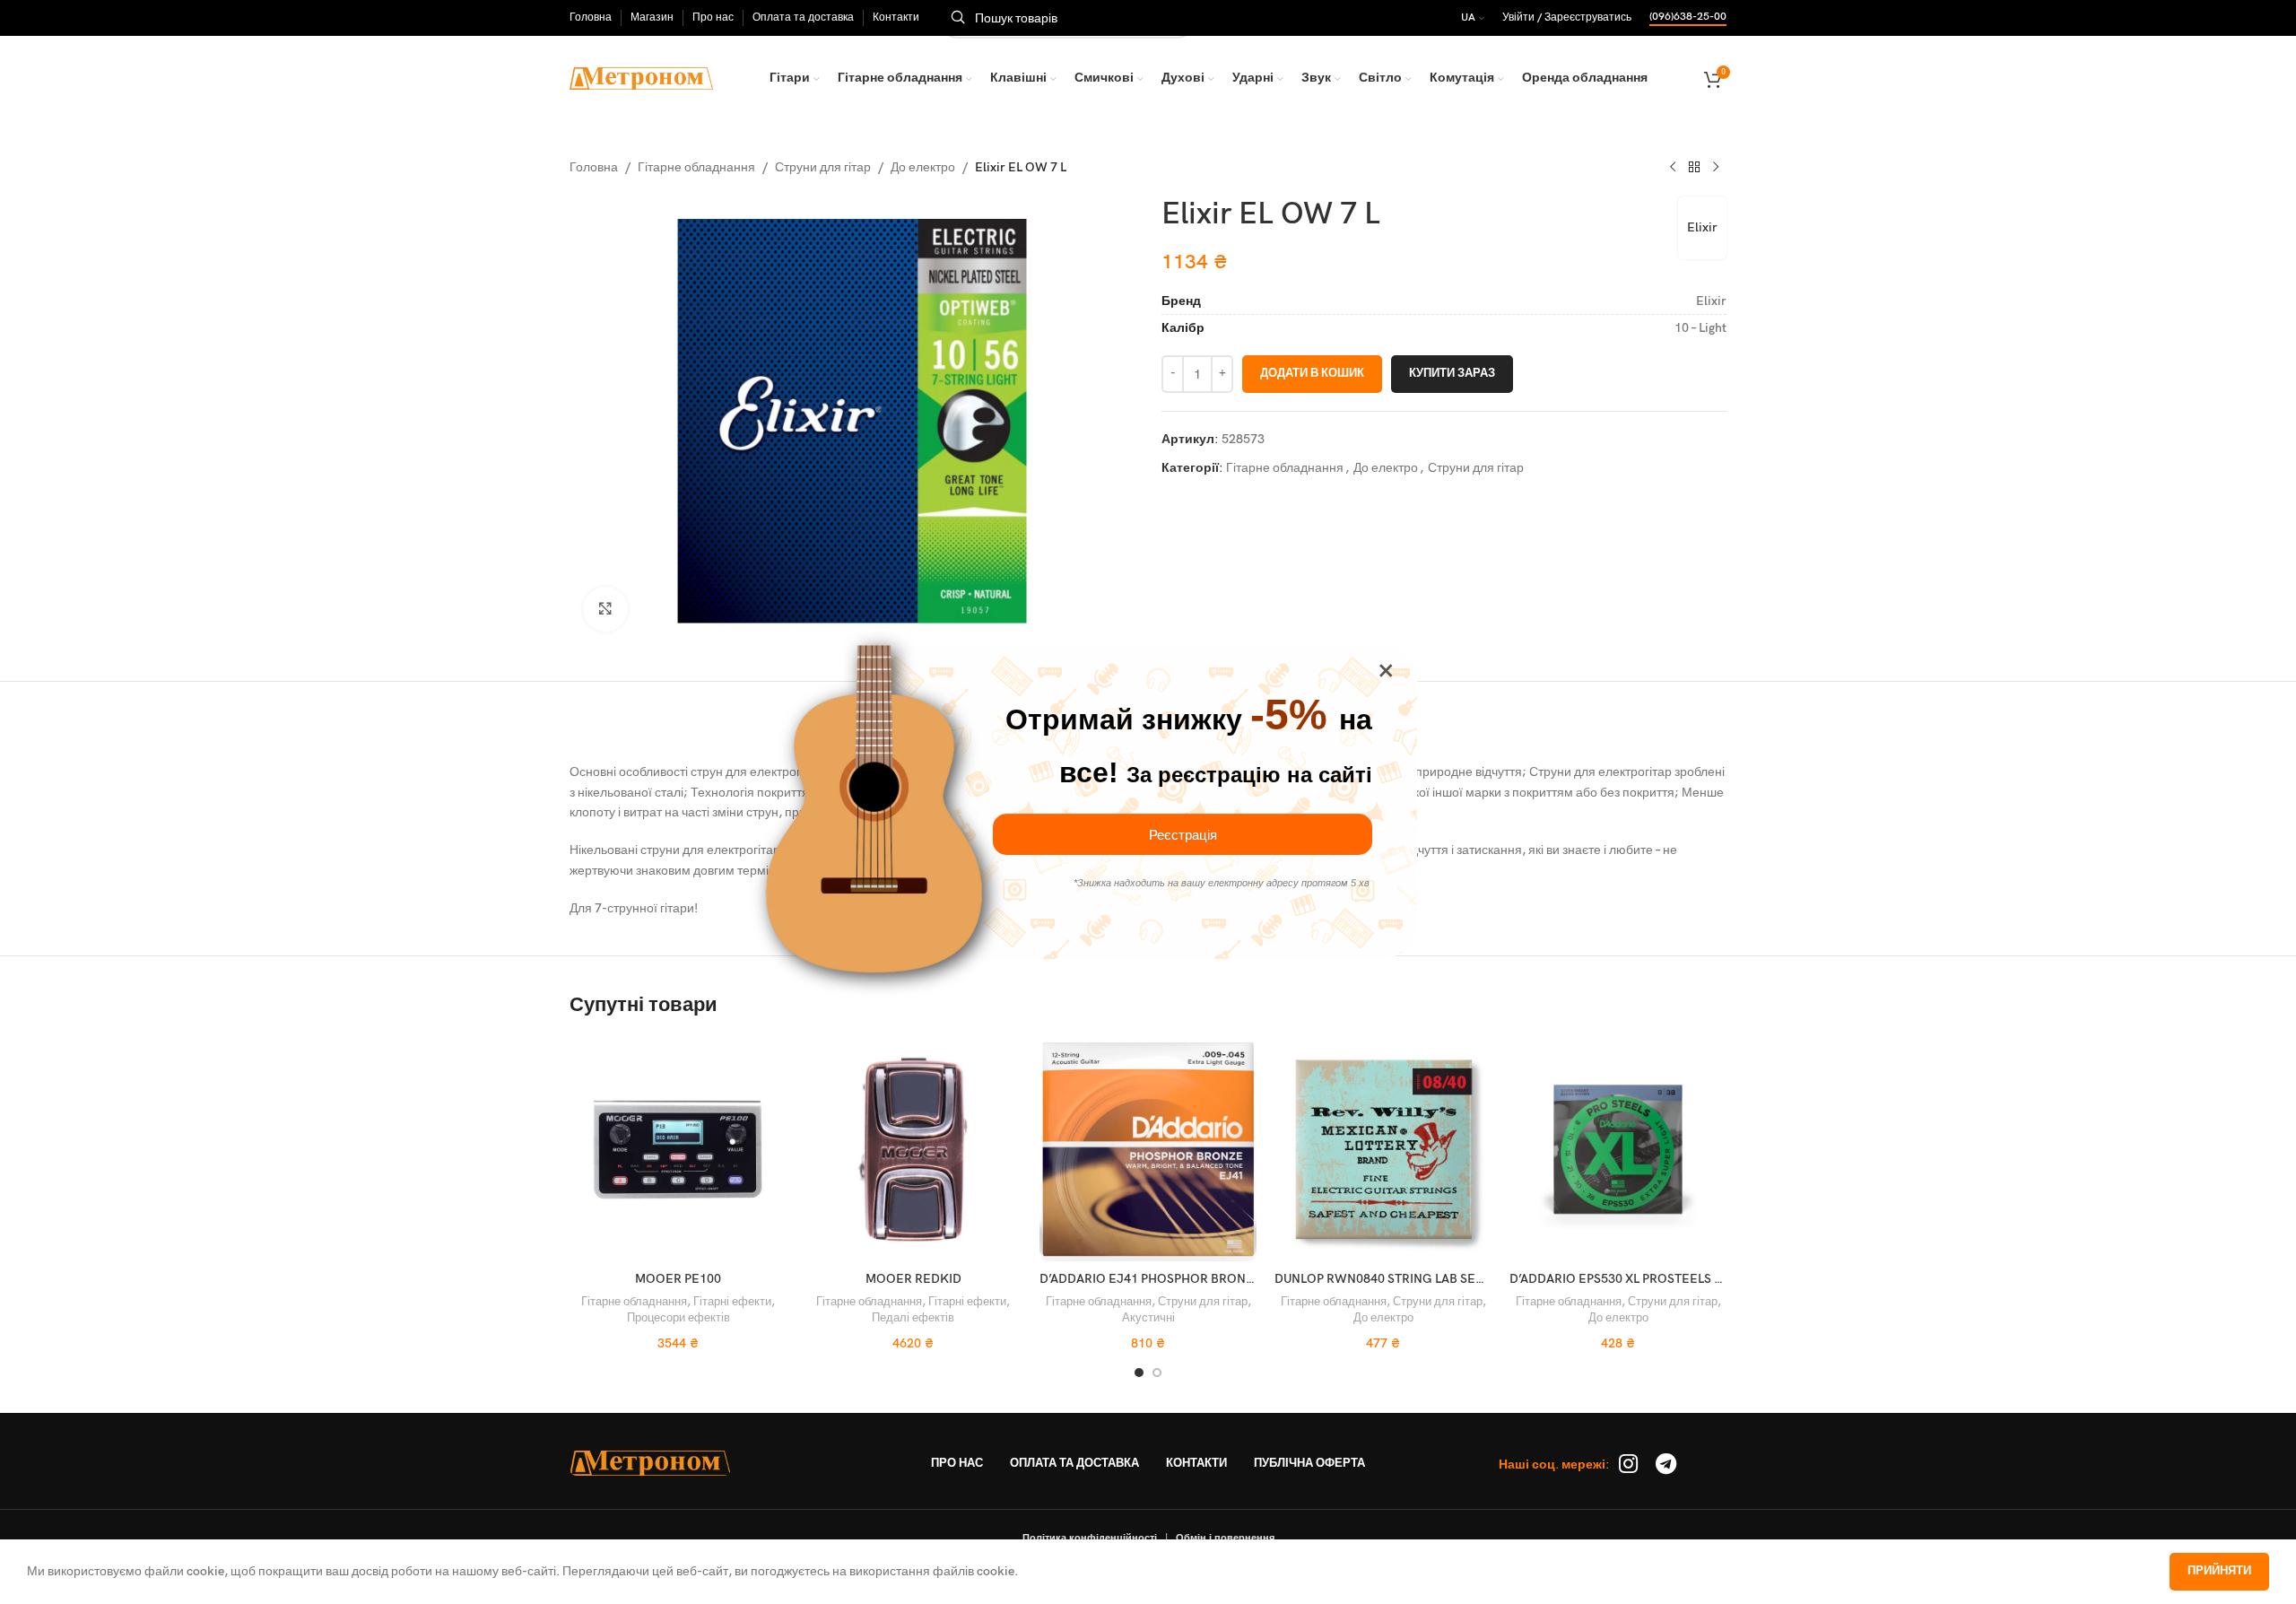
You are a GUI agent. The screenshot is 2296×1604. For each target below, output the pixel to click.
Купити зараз (1452, 373)
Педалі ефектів (913, 1318)
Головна (594, 167)
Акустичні (1148, 1318)
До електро (923, 167)
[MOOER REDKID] (913, 1149)
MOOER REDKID (913, 1279)
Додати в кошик (1312, 373)
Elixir (1702, 227)
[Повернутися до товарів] (1694, 168)
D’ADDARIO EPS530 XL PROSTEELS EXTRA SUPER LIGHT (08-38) (1693, 1279)
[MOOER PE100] (678, 1149)
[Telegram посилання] (1666, 1465)
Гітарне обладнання (696, 167)
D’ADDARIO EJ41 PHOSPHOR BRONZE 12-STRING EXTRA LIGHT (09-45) (1247, 1279)
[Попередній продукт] (1673, 168)
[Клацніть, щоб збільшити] (605, 609)
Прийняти (2219, 1571)
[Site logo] (641, 78)
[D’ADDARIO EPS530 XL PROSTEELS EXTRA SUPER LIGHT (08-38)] (1618, 1149)
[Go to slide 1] (1139, 1373)
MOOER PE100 (678, 1279)
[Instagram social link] (1628, 1465)
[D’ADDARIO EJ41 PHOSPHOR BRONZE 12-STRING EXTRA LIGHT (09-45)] (1148, 1149)
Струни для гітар (823, 167)
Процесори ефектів (678, 1318)
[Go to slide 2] (1157, 1373)
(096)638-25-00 (1688, 17)
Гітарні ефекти (732, 1302)
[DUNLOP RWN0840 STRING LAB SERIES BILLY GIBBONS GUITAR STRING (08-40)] (1383, 1149)
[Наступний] (1716, 168)
